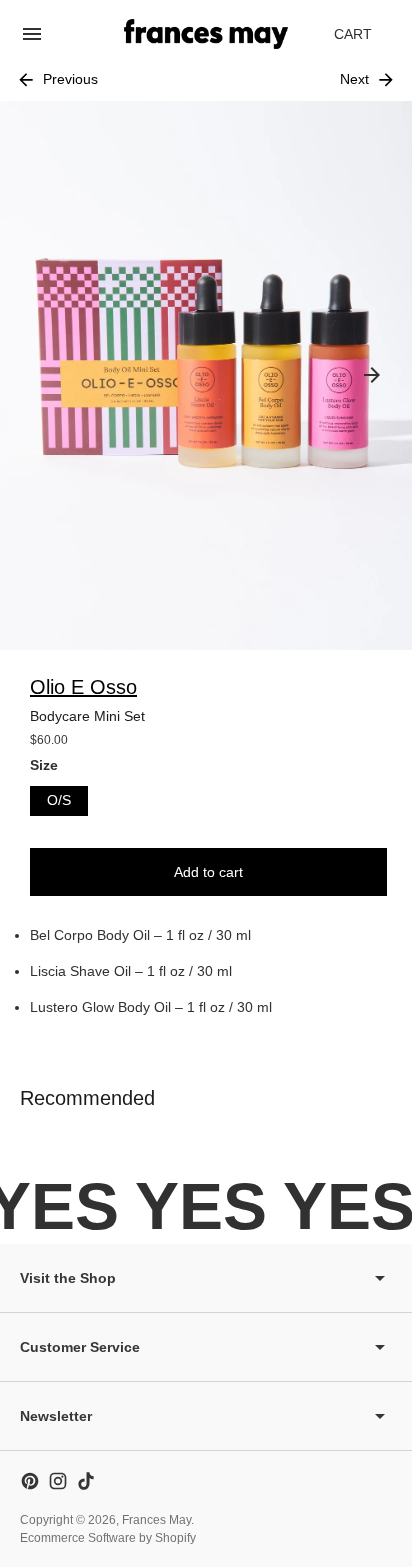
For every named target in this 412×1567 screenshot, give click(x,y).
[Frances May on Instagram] (58, 1481)
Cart (364, 39)
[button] (372, 375)
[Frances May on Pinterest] (30, 1481)
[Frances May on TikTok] (86, 1481)
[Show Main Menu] (32, 34)
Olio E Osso (83, 687)
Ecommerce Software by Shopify (108, 1538)
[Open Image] (206, 375)
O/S (59, 800)
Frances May (156, 1520)
